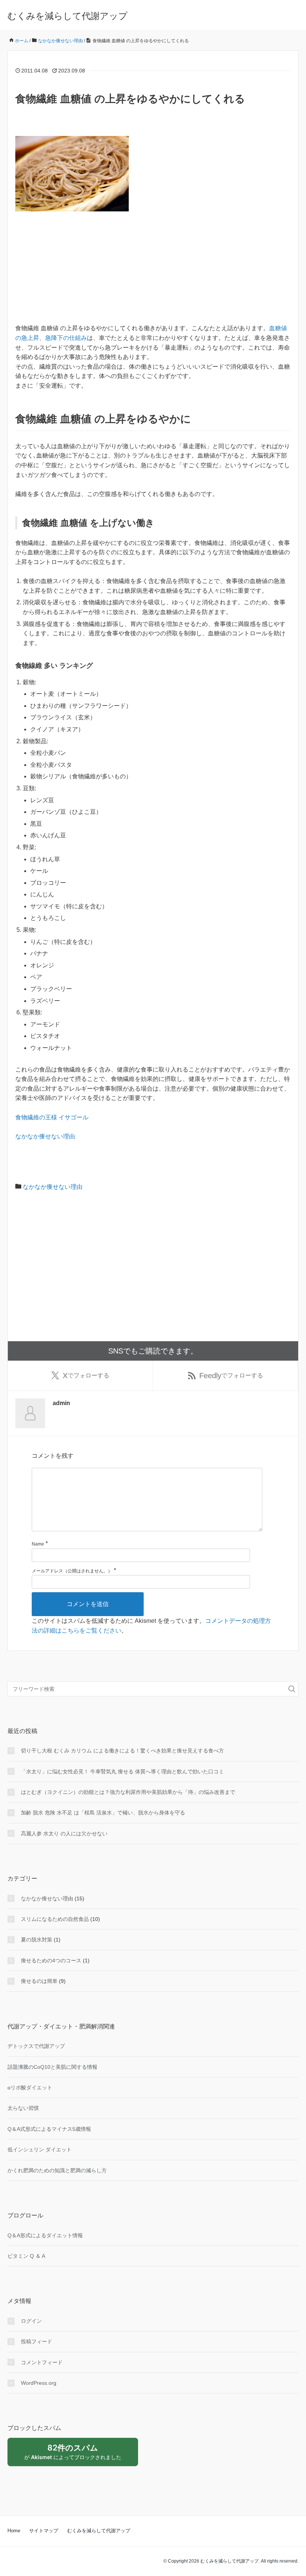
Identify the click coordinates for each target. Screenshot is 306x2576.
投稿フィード (37, 2341)
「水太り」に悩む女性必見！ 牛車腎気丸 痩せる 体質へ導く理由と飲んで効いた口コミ (122, 1771)
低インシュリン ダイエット (40, 2149)
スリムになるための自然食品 (55, 1919)
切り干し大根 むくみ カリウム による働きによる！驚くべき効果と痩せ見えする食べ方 (122, 1751)
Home (14, 2531)
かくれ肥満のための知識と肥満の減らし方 (57, 2170)
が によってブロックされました (76, 2455)
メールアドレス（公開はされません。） (72, 1571)
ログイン (31, 2321)
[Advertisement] (153, 271)
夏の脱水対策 (37, 1940)
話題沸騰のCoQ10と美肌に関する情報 (52, 2067)
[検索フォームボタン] (292, 1689)
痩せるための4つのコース (51, 1960)
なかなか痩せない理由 (45, 1136)
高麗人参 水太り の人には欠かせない (64, 1833)
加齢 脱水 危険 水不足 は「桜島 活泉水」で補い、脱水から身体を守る (103, 1813)
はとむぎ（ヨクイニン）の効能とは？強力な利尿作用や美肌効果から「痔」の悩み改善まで (128, 1792)
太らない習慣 (23, 2108)
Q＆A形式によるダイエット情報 (45, 2235)
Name (38, 1544)
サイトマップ (44, 2531)
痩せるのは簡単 (39, 1981)
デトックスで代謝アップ (36, 2046)
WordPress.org (39, 2383)
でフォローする (86, 1376)
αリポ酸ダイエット (30, 2087)
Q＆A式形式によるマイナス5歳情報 (49, 2129)
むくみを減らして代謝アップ (68, 16)
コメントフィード (42, 2362)
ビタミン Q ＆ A (26, 2256)
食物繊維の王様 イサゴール (52, 1117)
